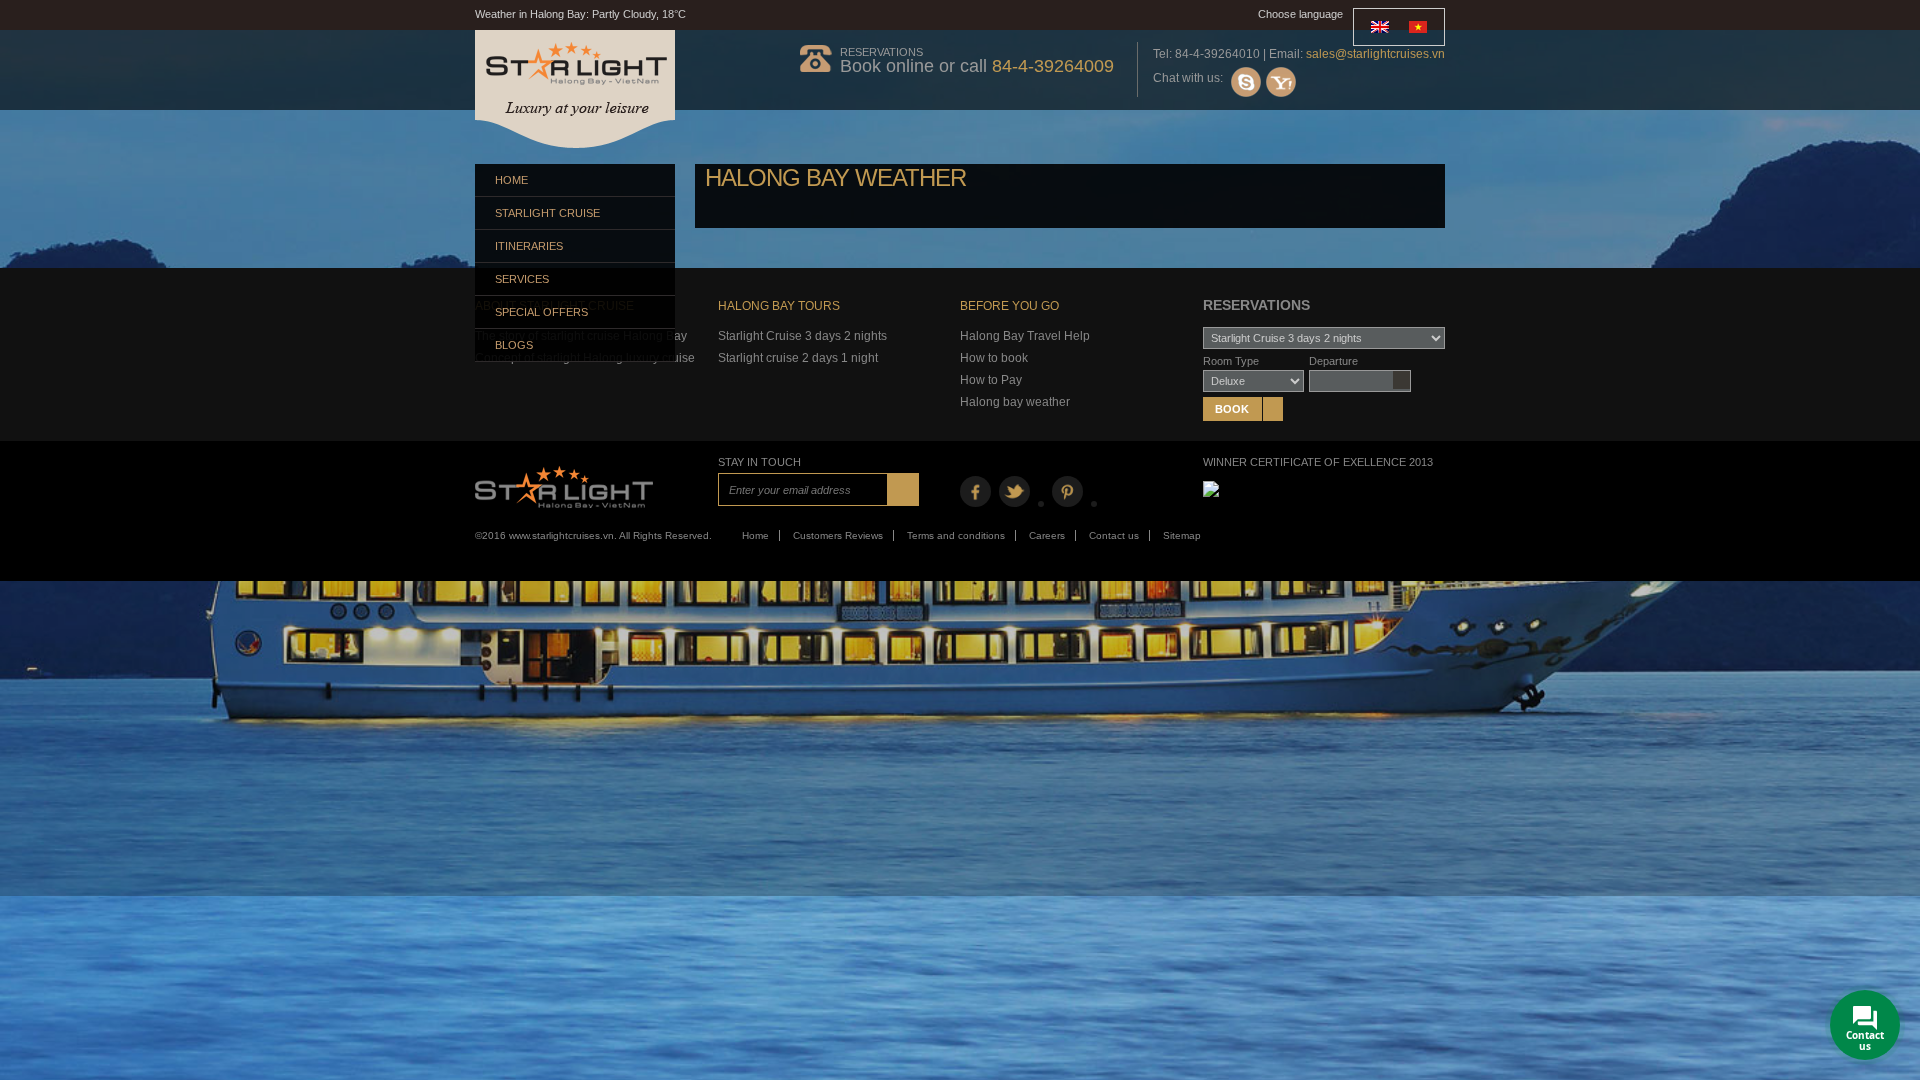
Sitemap (1182, 535)
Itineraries (529, 246)
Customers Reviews (838, 535)
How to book (994, 358)
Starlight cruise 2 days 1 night (798, 358)
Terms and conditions (956, 535)
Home (511, 180)
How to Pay (991, 380)
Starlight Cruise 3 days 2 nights (802, 336)
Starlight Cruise (547, 213)
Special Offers (541, 312)
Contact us (1114, 535)
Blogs (514, 345)
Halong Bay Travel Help (1025, 336)
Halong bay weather (1015, 402)
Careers (1047, 535)
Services (522, 279)
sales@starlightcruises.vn (1375, 54)
